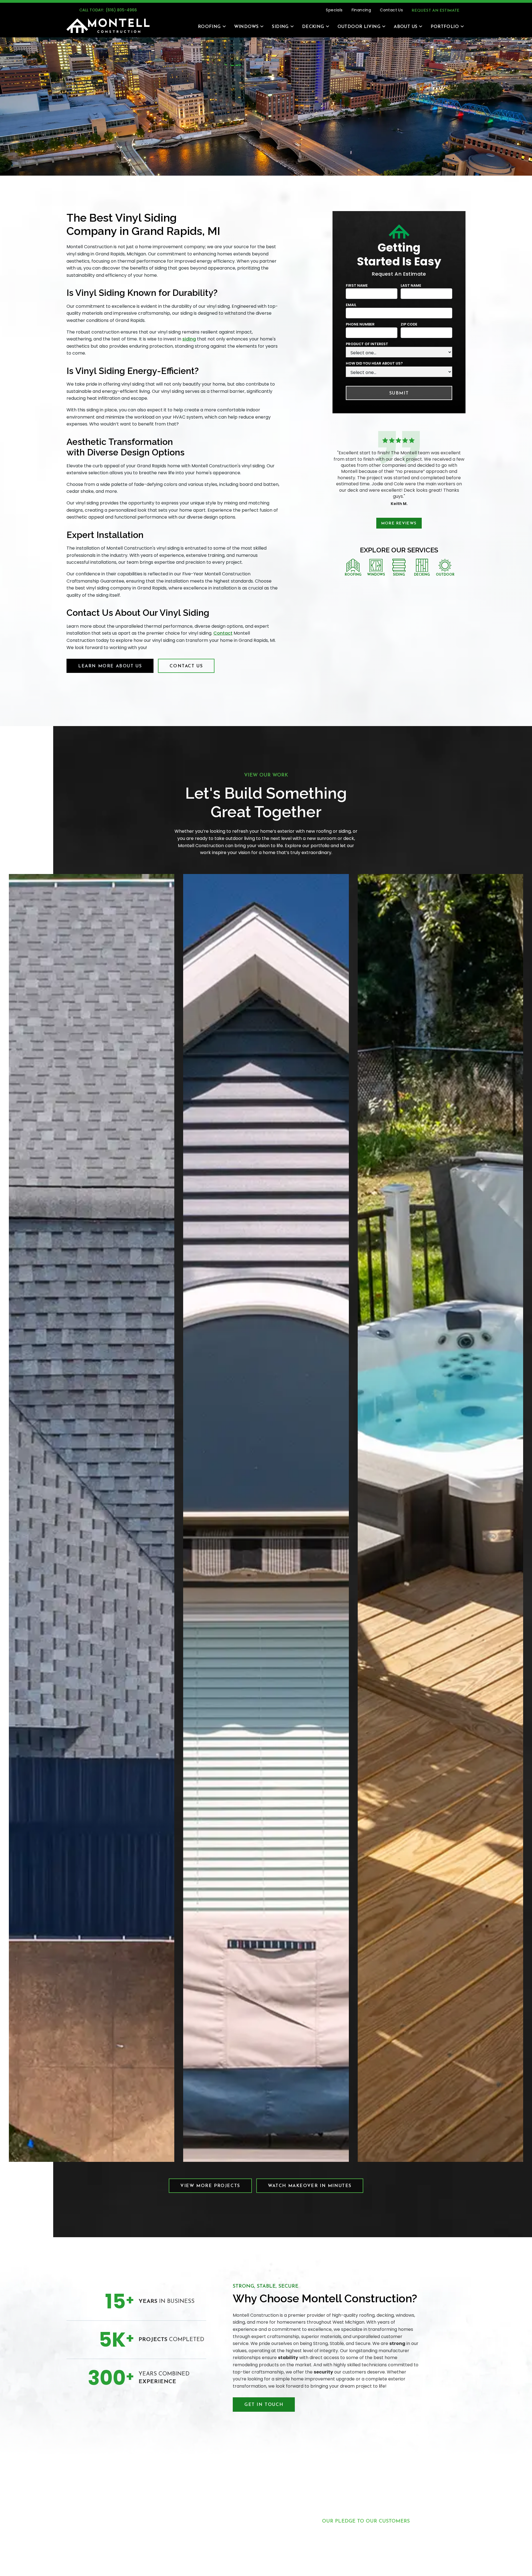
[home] (108, 26)
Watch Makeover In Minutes (310, 2186)
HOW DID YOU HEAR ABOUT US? (374, 364)
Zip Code (409, 325)
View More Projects (210, 2186)
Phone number (360, 325)
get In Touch (264, 2405)
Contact (223, 633)
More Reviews (399, 523)
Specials (334, 10)
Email (351, 305)
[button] (209, 26)
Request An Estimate (436, 11)
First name (357, 285)
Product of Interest (367, 344)
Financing (361, 10)
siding (189, 339)
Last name (411, 285)
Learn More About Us (110, 666)
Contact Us (391, 10)
